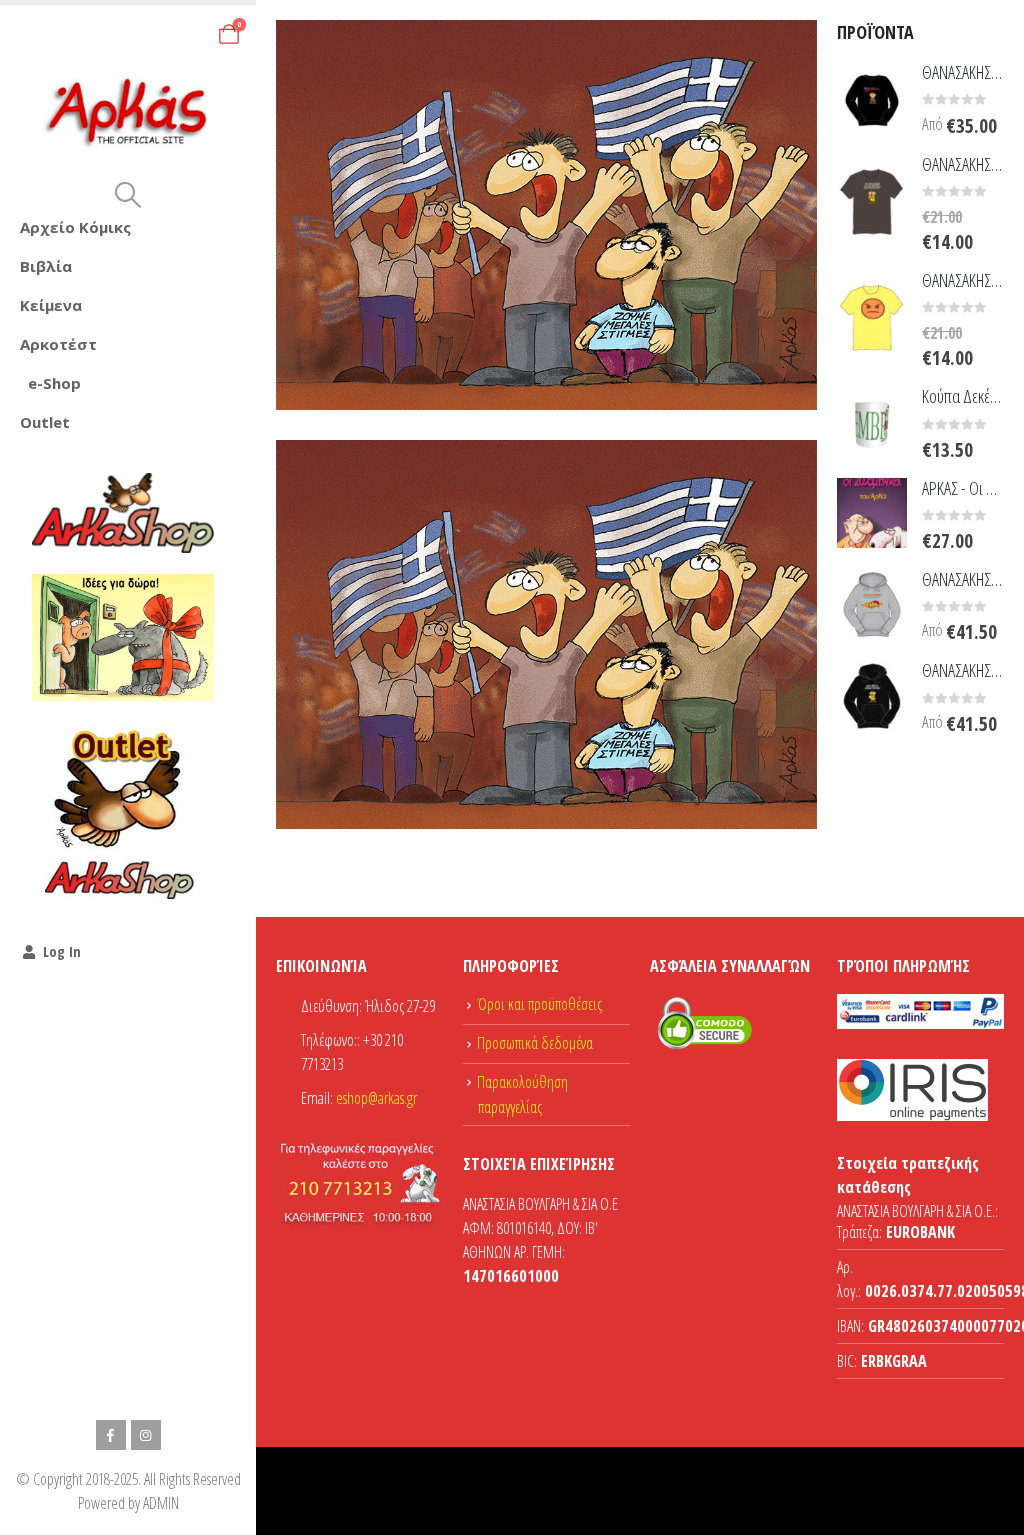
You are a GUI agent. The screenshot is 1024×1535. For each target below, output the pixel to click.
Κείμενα (51, 305)
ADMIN (161, 1503)
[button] (127, 195)
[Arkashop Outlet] (123, 813)
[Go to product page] (872, 98)
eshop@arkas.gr (376, 1098)
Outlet (45, 422)
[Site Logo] (128, 113)
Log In (62, 951)
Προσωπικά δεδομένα (535, 1043)
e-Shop (54, 383)
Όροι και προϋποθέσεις (539, 1004)
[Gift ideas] (123, 638)
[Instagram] (146, 1435)
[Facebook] (111, 1435)
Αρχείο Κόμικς (75, 227)
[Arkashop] (123, 513)
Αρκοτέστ (58, 344)
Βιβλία (46, 266)
